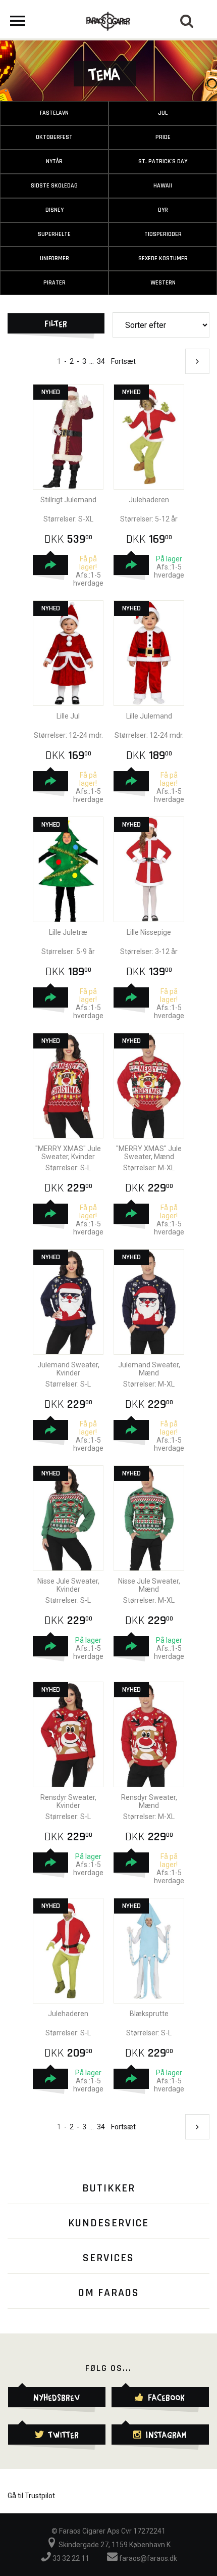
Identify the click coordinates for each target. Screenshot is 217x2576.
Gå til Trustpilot (31, 2496)
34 (101, 361)
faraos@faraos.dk (147, 2558)
